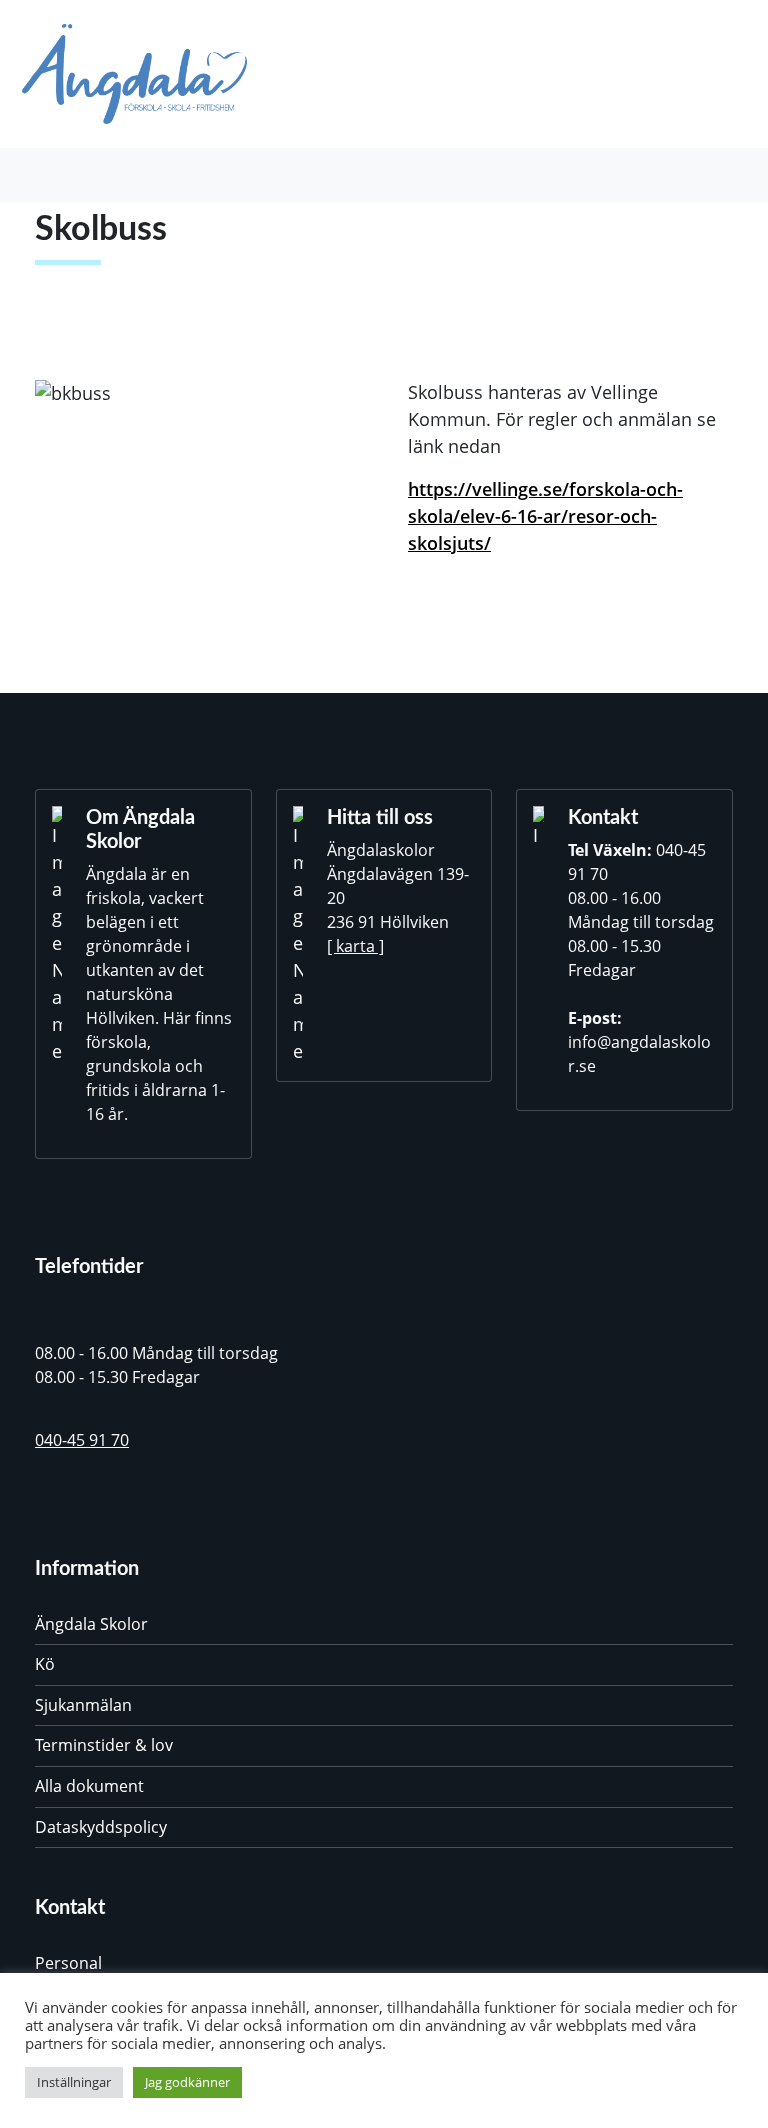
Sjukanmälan (83, 1705)
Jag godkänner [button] (187, 2082)
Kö (45, 1664)
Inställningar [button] (74, 2082)
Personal (68, 1963)
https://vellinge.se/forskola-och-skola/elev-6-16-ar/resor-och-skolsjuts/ (545, 516)
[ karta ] (355, 946)
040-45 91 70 (82, 1440)
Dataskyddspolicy (101, 1827)
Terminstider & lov (104, 1745)
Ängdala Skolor (91, 1624)
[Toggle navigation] (51, 175)
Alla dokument (89, 1786)
